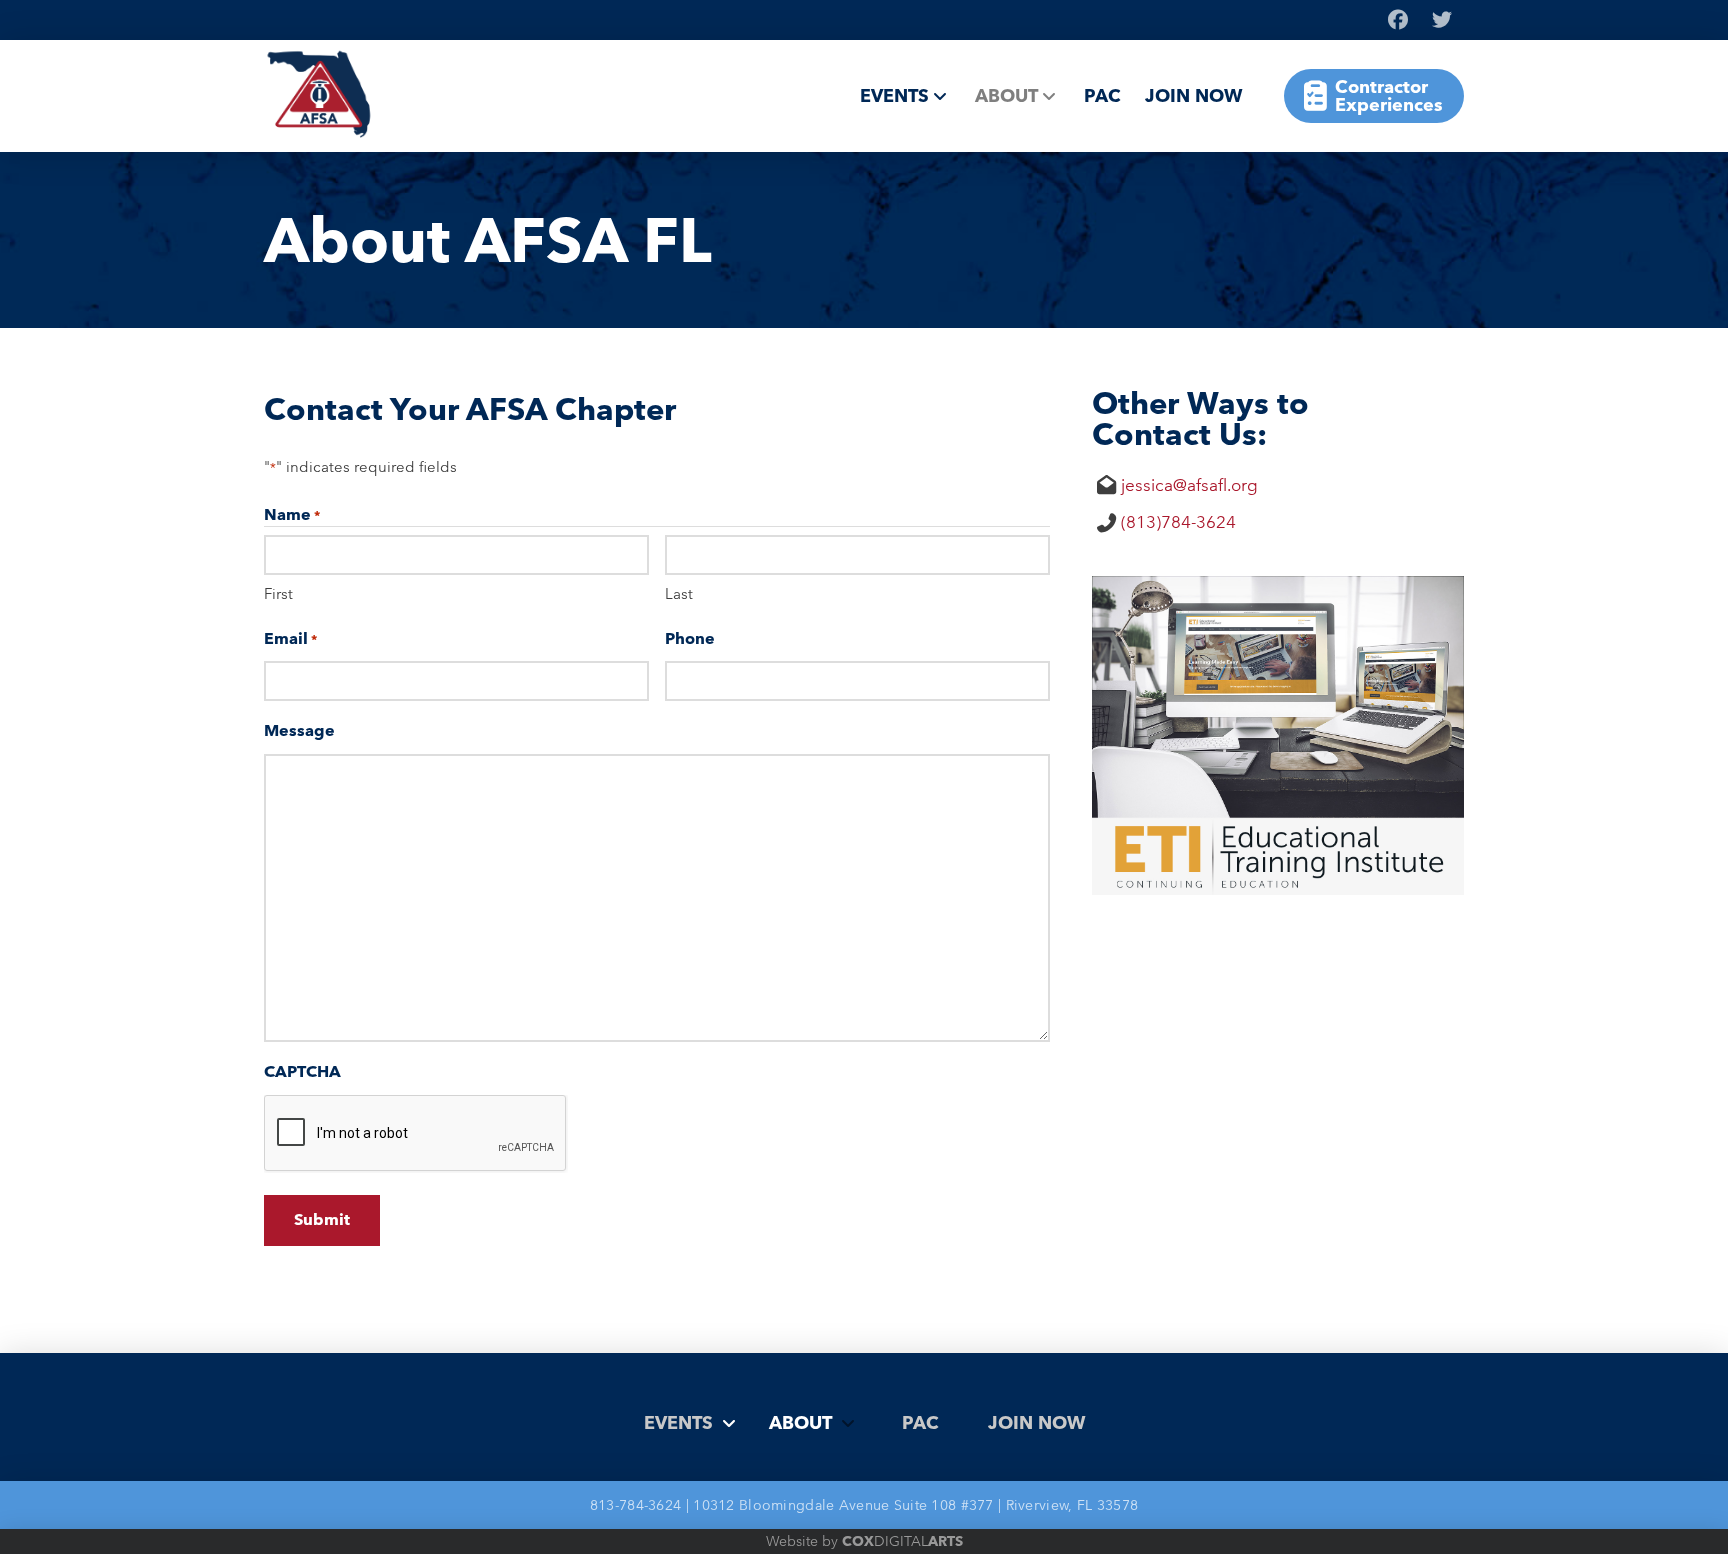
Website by (864, 1541)
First (278, 593)
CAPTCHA (302, 1071)
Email (290, 638)
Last (679, 593)
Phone (690, 638)
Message (299, 730)
